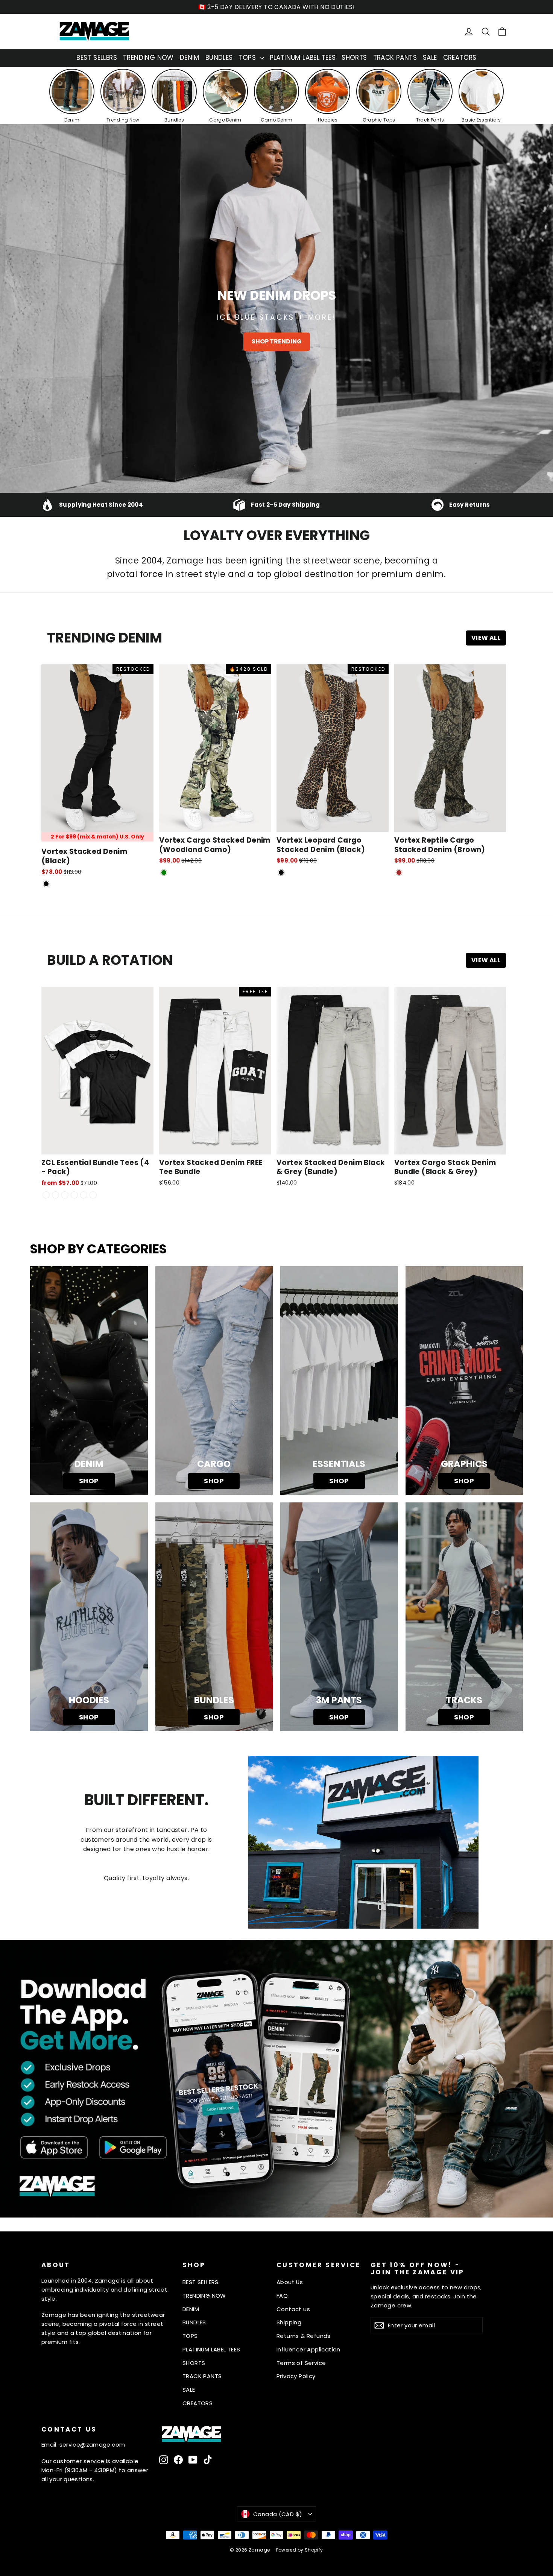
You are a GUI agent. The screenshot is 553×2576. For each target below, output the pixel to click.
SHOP (89, 1481)
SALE (430, 58)
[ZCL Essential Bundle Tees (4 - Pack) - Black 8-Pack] (84, 1195)
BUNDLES (219, 58)
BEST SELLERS (97, 58)
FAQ (282, 2296)
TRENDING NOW (148, 58)
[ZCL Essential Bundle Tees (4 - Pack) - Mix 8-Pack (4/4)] (93, 1195)
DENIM (190, 58)
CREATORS (460, 58)
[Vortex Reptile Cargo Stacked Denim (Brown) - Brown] (399, 873)
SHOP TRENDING (277, 341)
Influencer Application (308, 2349)
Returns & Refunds (304, 2336)
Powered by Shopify (300, 2550)
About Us (290, 2282)
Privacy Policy (296, 2376)
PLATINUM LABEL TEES (303, 58)
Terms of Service (301, 2363)
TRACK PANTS (395, 58)
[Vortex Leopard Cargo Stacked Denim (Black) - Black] (281, 873)
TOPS (248, 58)
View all (486, 638)
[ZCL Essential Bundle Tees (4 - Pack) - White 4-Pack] (65, 1195)
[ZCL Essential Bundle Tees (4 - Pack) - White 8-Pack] (74, 1195)
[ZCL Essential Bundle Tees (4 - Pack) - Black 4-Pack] (55, 1195)
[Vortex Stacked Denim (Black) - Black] (46, 884)
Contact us (293, 2309)
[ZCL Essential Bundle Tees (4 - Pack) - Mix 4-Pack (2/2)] (46, 1195)
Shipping (289, 2322)
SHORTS (354, 58)
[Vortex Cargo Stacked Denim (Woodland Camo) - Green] (164, 873)
